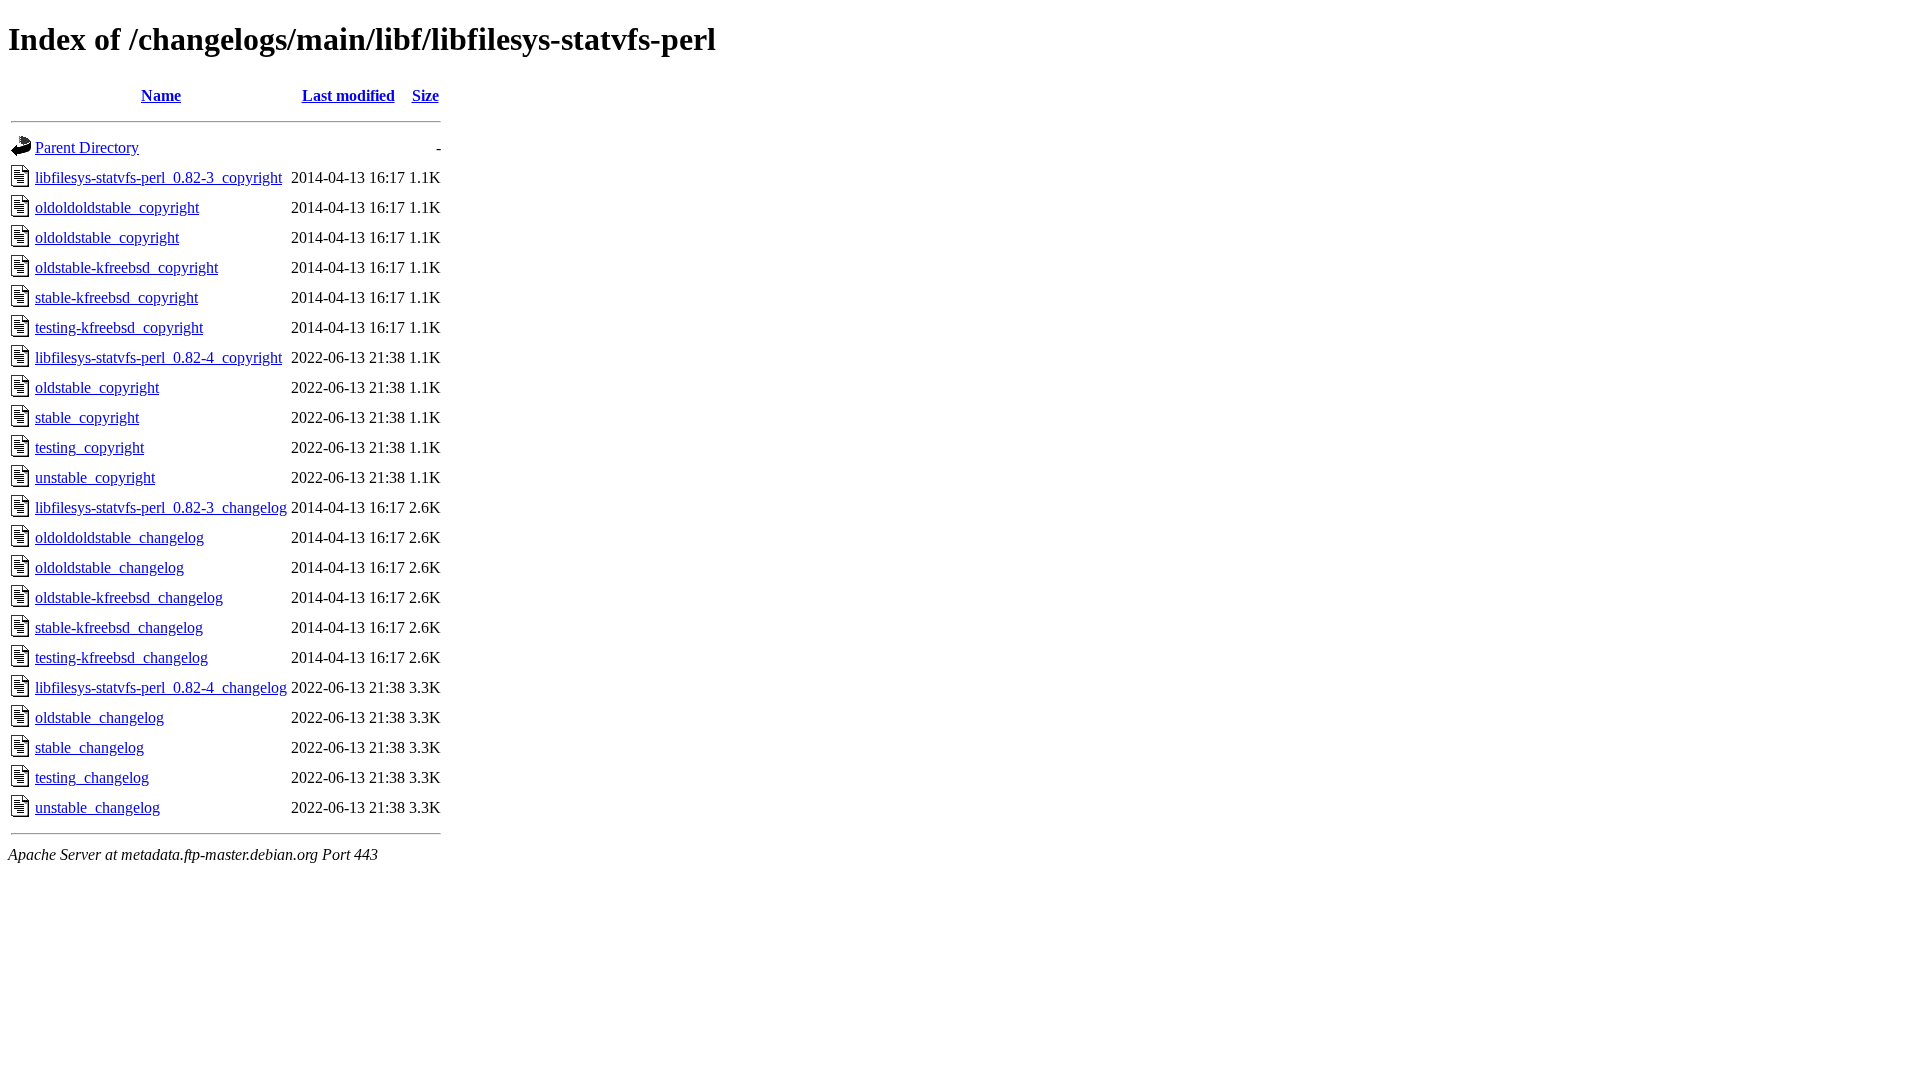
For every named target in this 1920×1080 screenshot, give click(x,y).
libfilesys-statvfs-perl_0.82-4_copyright (158, 357)
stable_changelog (89, 747)
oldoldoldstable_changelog (119, 537)
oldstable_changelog (99, 717)
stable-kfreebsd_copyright (116, 297)
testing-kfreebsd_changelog (121, 657)
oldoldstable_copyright (107, 237)
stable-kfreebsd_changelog (119, 627)
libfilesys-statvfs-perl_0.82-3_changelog (161, 507)
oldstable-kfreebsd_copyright (126, 267)
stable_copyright (87, 417)
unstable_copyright (95, 477)
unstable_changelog (97, 807)
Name (161, 95)
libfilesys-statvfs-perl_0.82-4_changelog (161, 687)
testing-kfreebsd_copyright (119, 327)
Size (425, 95)
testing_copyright (89, 447)
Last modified (348, 95)
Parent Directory (87, 147)
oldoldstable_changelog (109, 567)
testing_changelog (92, 777)
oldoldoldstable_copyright (117, 207)
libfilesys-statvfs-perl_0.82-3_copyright (158, 177)
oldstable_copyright (97, 387)
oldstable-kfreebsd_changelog (129, 597)
